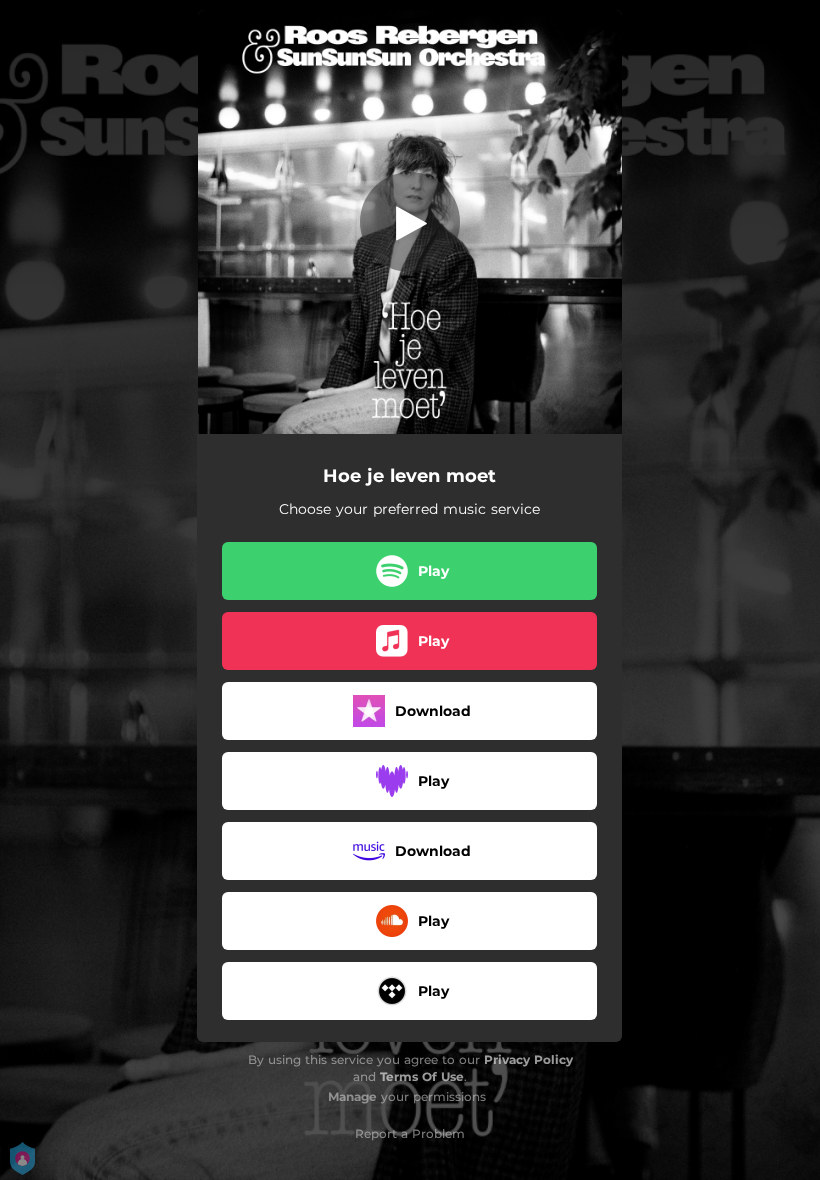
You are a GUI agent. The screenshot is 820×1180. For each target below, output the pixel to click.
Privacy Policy (528, 1059)
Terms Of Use (422, 1076)
